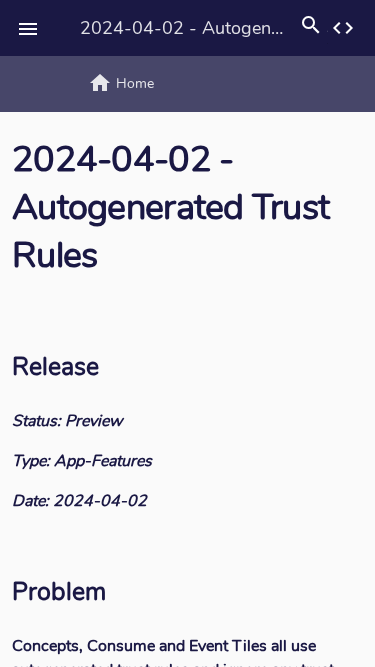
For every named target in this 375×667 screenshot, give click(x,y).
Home (121, 83)
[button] (28, 28)
